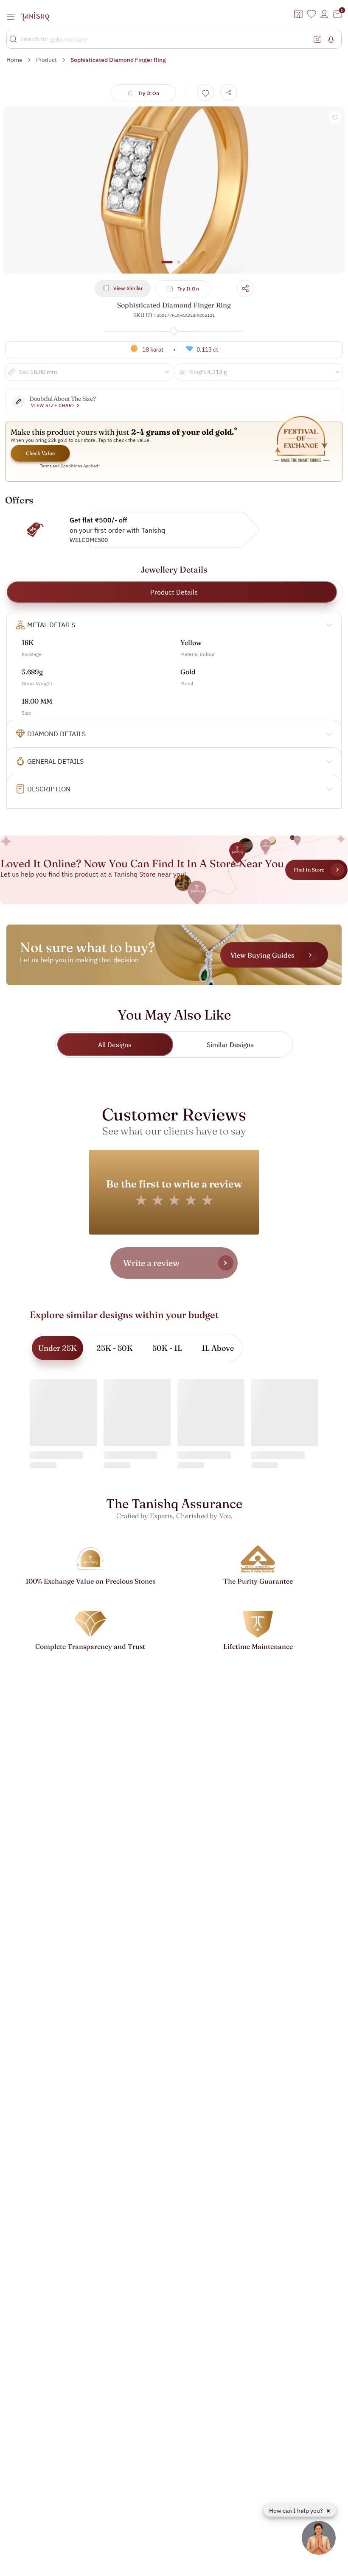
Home (14, 60)
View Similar (128, 288)
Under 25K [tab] (58, 1348)
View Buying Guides (262, 955)
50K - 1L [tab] (167, 1348)
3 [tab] (186, 266)
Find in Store (309, 870)
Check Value (40, 453)
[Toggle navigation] (13, 17)
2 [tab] (179, 266)
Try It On (149, 93)
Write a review (151, 1263)
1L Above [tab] (218, 1348)
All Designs (115, 1045)
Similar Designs (230, 1045)
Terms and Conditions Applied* (70, 466)
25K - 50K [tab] (115, 1348)
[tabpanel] (174, 190)
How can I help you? (297, 2511)
